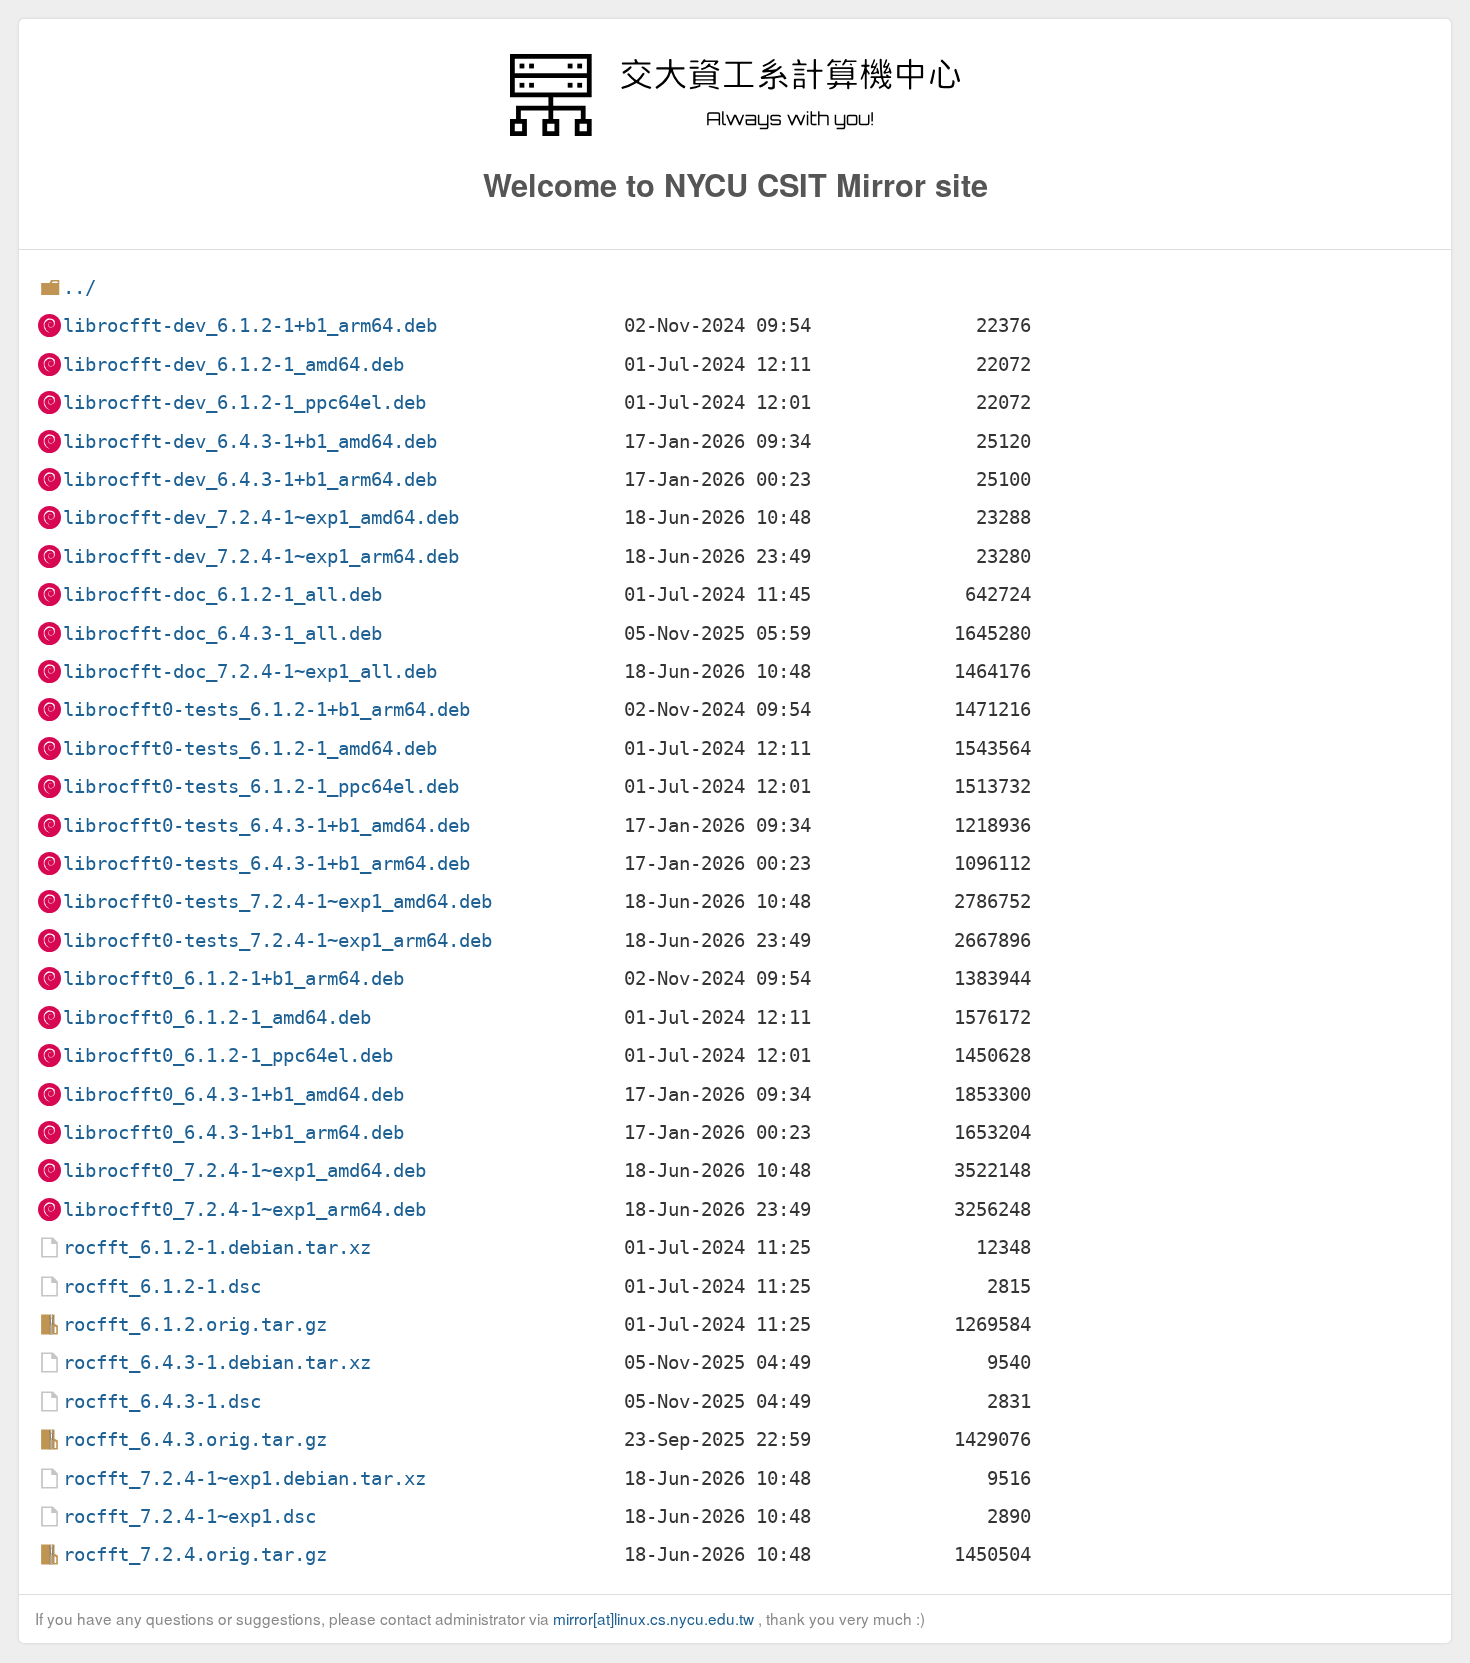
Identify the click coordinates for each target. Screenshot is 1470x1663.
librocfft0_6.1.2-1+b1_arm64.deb (233, 978)
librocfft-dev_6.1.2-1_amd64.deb (233, 364)
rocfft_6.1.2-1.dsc (162, 1286)
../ (79, 287)
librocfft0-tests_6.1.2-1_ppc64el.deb (261, 786)
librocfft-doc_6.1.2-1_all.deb (222, 594)
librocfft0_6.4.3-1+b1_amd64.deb (233, 1094)
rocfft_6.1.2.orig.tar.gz (195, 1324)
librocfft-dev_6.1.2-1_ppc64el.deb (244, 402)
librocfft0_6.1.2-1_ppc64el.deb (228, 1055)
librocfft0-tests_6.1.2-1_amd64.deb (250, 748)
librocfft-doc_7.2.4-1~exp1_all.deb (250, 671)
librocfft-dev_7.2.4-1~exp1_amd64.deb (261, 517)
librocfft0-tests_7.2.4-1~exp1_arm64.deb (277, 940)
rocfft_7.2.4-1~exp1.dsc (189, 1516)
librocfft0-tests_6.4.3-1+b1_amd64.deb (266, 825)
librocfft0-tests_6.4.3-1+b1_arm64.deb (266, 863)
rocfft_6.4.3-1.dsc (162, 1401)
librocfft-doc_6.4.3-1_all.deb (222, 633)
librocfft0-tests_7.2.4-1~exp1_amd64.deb (277, 901)
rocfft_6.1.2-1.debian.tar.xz (217, 1247)
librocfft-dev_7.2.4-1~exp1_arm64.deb (261, 556)
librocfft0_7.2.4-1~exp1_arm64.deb (244, 1209)
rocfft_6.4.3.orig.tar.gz (195, 1439)
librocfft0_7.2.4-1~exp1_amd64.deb (244, 1170)
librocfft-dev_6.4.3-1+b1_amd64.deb (250, 441)
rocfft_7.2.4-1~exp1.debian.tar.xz (244, 1478)
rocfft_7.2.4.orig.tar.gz (195, 1554)
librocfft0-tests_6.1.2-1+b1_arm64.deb (266, 709)
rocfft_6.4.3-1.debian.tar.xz (217, 1362)
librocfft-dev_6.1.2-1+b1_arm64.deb (250, 325)
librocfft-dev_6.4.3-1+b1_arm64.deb (250, 479)
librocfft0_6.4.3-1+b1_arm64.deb (233, 1132)
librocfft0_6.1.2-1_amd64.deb (217, 1017)
